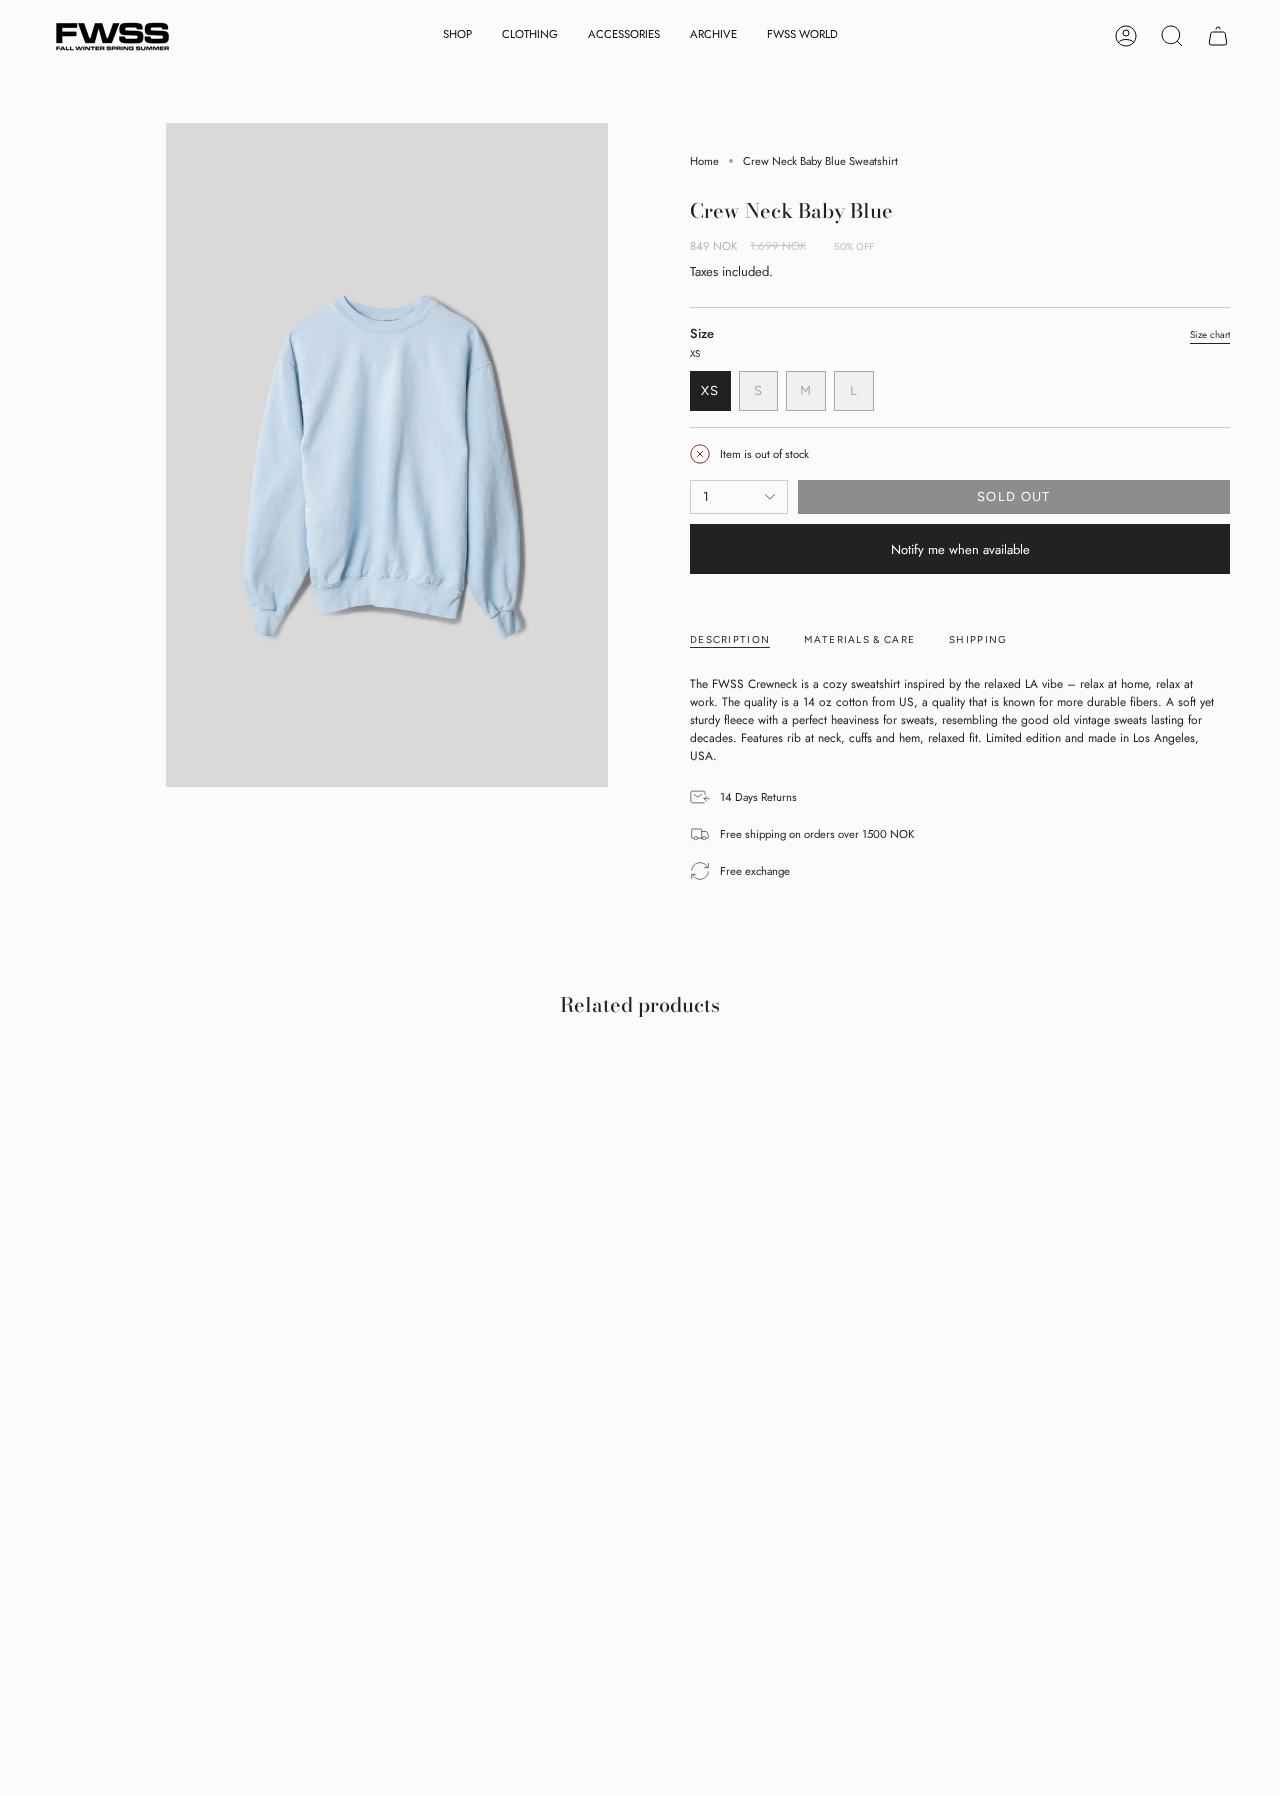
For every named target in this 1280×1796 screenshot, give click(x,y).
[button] (457, 36)
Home (704, 161)
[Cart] (1218, 36)
